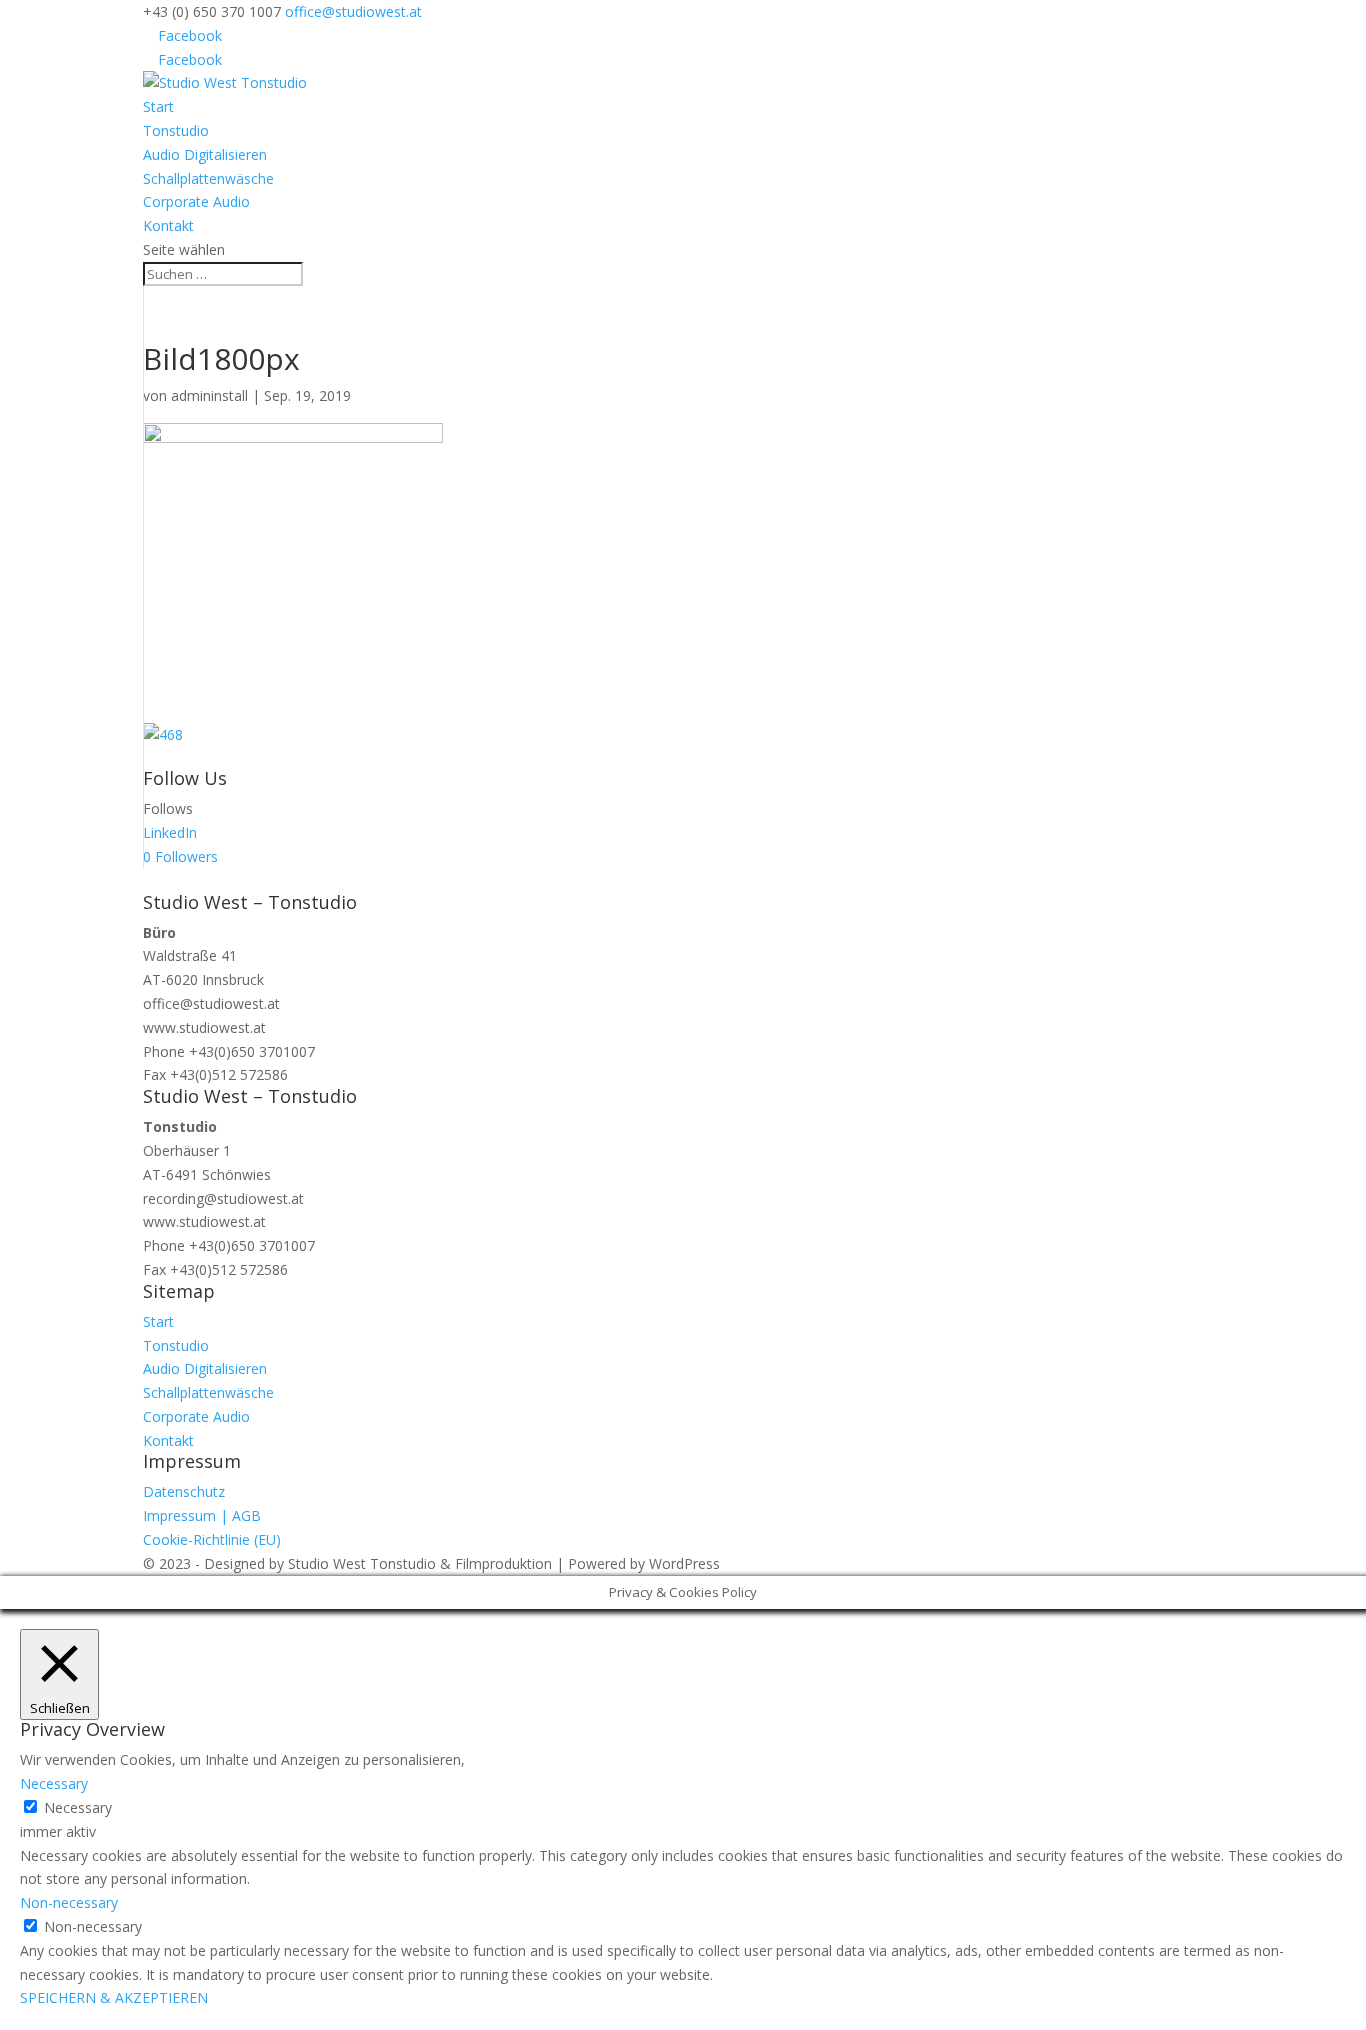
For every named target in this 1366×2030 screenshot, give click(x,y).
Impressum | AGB (202, 1515)
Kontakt (168, 225)
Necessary (78, 1807)
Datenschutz (184, 1491)
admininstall (209, 395)
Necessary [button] (54, 1783)
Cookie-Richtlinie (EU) (212, 1539)
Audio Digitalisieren (205, 154)
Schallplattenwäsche (208, 178)
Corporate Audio (196, 201)
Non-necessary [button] (69, 1902)
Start (158, 106)
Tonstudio (176, 130)
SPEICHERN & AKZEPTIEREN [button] (114, 1997)
